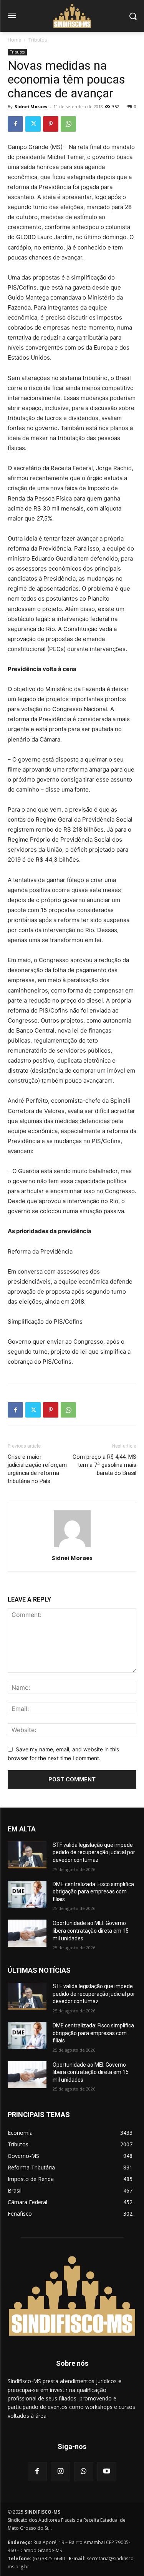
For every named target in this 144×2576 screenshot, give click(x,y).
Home (14, 40)
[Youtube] (107, 2472)
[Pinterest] (51, 124)
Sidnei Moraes (31, 106)
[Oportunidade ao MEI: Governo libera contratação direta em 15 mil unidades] (27, 1933)
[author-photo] (72, 1547)
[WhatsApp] (68, 124)
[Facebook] (15, 124)
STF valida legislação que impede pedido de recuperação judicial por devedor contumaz (94, 1852)
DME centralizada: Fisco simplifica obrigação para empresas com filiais (93, 1892)
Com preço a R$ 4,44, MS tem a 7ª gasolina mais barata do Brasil (104, 1465)
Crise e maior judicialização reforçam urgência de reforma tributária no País (37, 1469)
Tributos (38, 40)
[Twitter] (33, 124)
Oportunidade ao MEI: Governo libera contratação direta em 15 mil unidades (91, 1931)
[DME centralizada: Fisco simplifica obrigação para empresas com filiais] (27, 1894)
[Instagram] (60, 2472)
